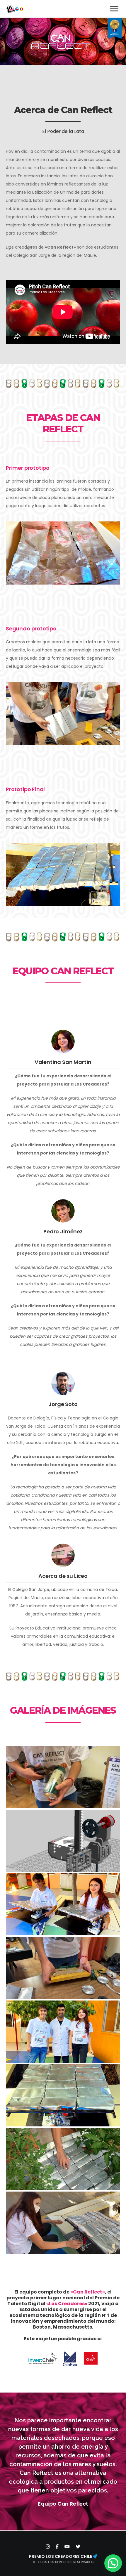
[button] (113, 2563)
